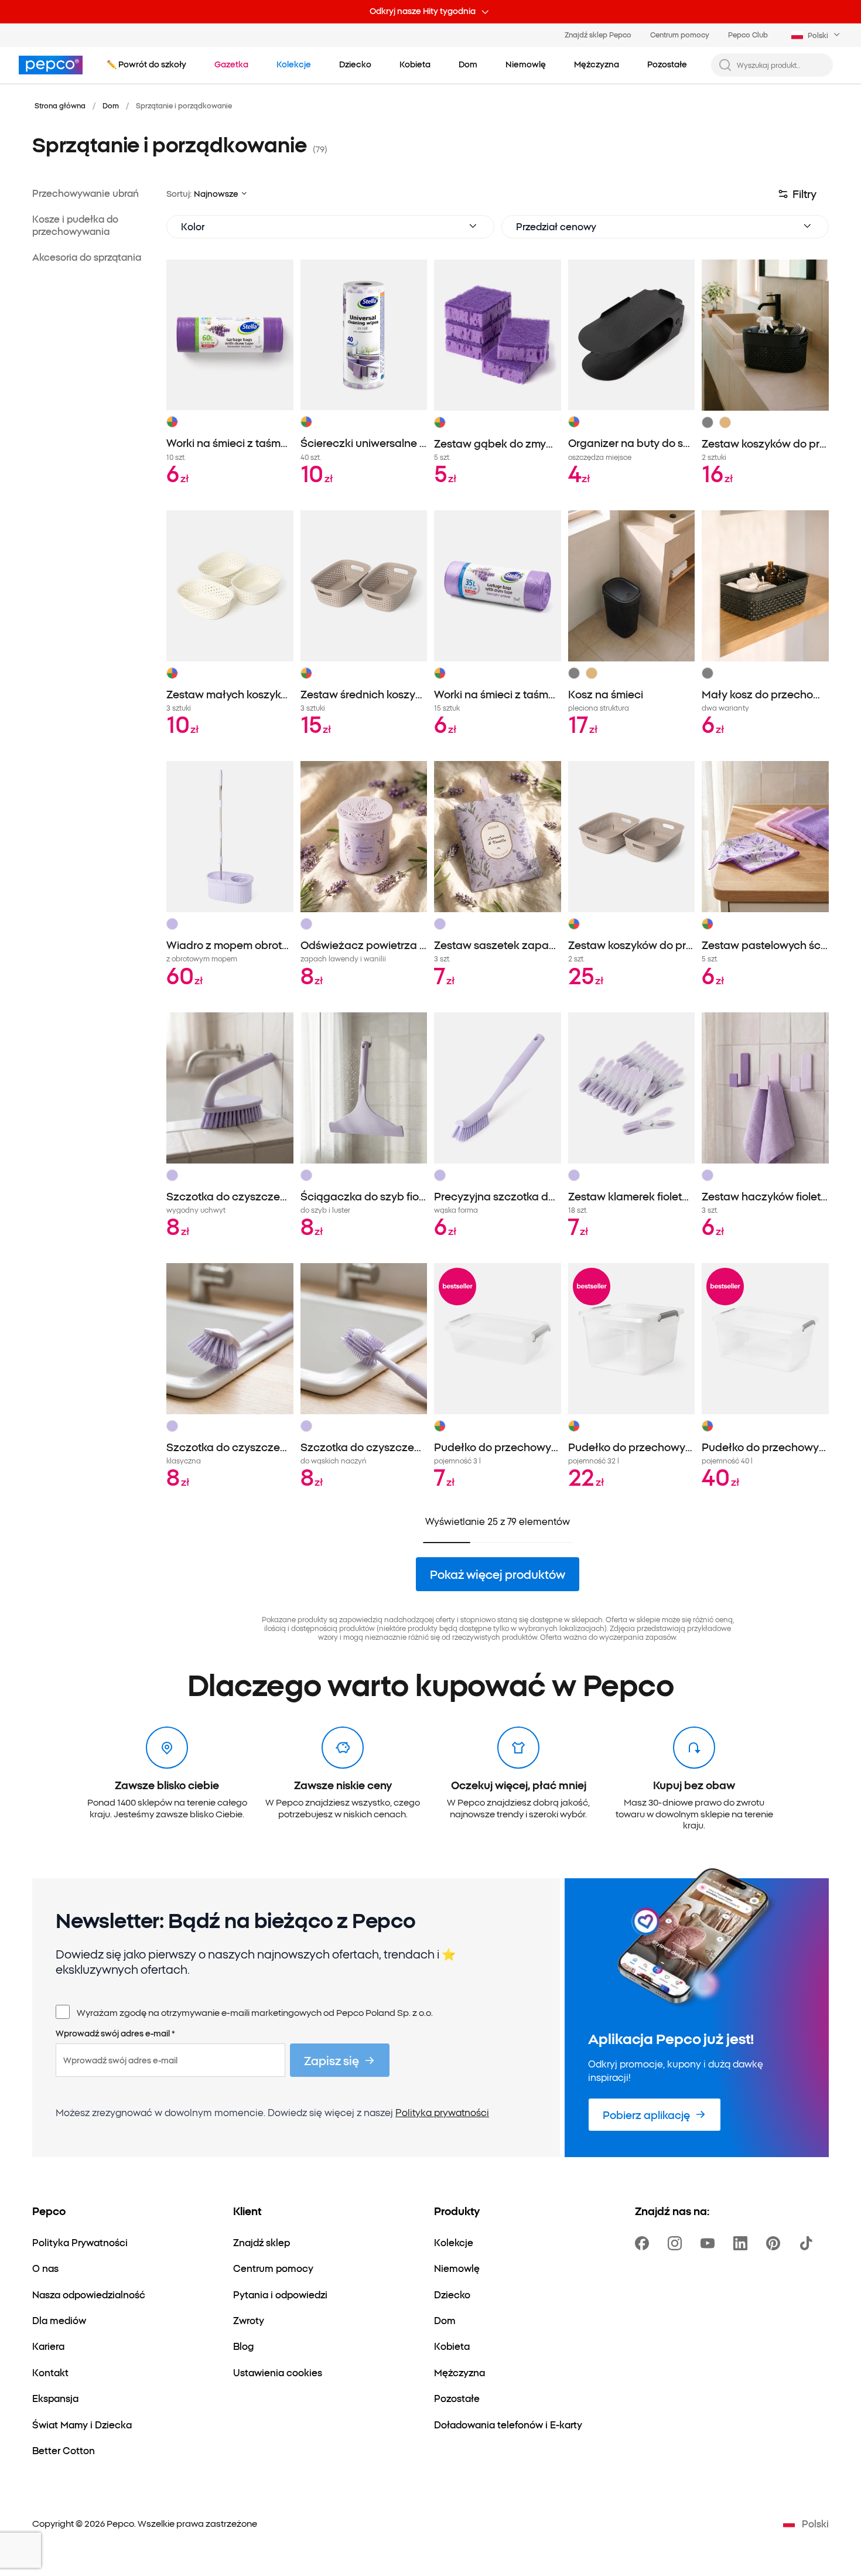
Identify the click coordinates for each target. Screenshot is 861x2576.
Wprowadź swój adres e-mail (115, 2033)
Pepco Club (748, 34)
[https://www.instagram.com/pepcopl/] (677, 2243)
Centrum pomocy (680, 34)
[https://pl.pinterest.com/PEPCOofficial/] (775, 2243)
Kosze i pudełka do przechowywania (75, 225)
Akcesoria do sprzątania (87, 257)
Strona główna (60, 105)
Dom (111, 105)
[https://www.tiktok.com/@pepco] (808, 2243)
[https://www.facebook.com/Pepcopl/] (644, 2243)
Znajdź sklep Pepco (598, 34)
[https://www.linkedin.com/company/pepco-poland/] (743, 2243)
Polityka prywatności (442, 2112)
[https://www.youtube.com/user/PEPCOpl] (710, 2243)
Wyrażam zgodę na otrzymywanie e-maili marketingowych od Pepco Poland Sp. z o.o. (255, 2012)
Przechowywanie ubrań (86, 193)
